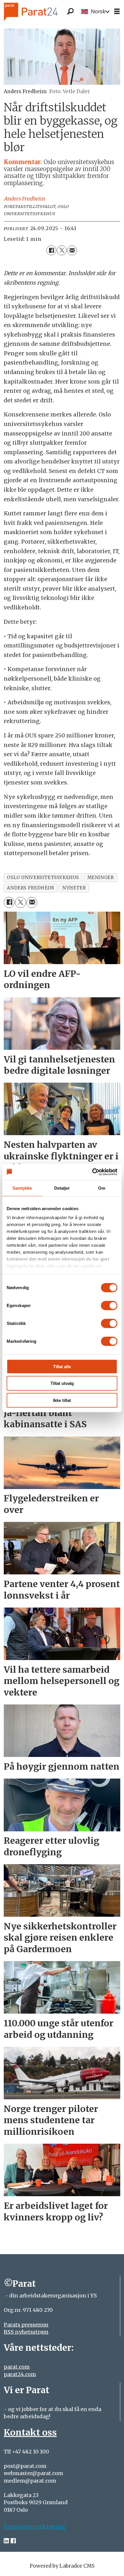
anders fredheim (30, 888)
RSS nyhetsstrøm (26, 2332)
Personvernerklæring (35, 2527)
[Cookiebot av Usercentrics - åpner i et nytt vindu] (92, 1172)
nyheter (74, 888)
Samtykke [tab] (22, 1188)
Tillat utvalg (62, 1383)
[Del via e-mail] (72, 250)
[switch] (109, 1305)
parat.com (17, 2367)
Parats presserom (26, 2325)
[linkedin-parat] (6, 2541)
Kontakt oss (30, 2432)
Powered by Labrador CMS (62, 2566)
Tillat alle (62, 1366)
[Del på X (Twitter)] (62, 250)
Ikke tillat (62, 1400)
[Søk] (70, 12)
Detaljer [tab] (62, 1188)
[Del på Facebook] (51, 250)
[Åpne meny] (117, 12)
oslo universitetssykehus (43, 877)
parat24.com (20, 2374)
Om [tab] (102, 1188)
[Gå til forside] (40, 12)
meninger (101, 877)
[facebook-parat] (13, 2541)
